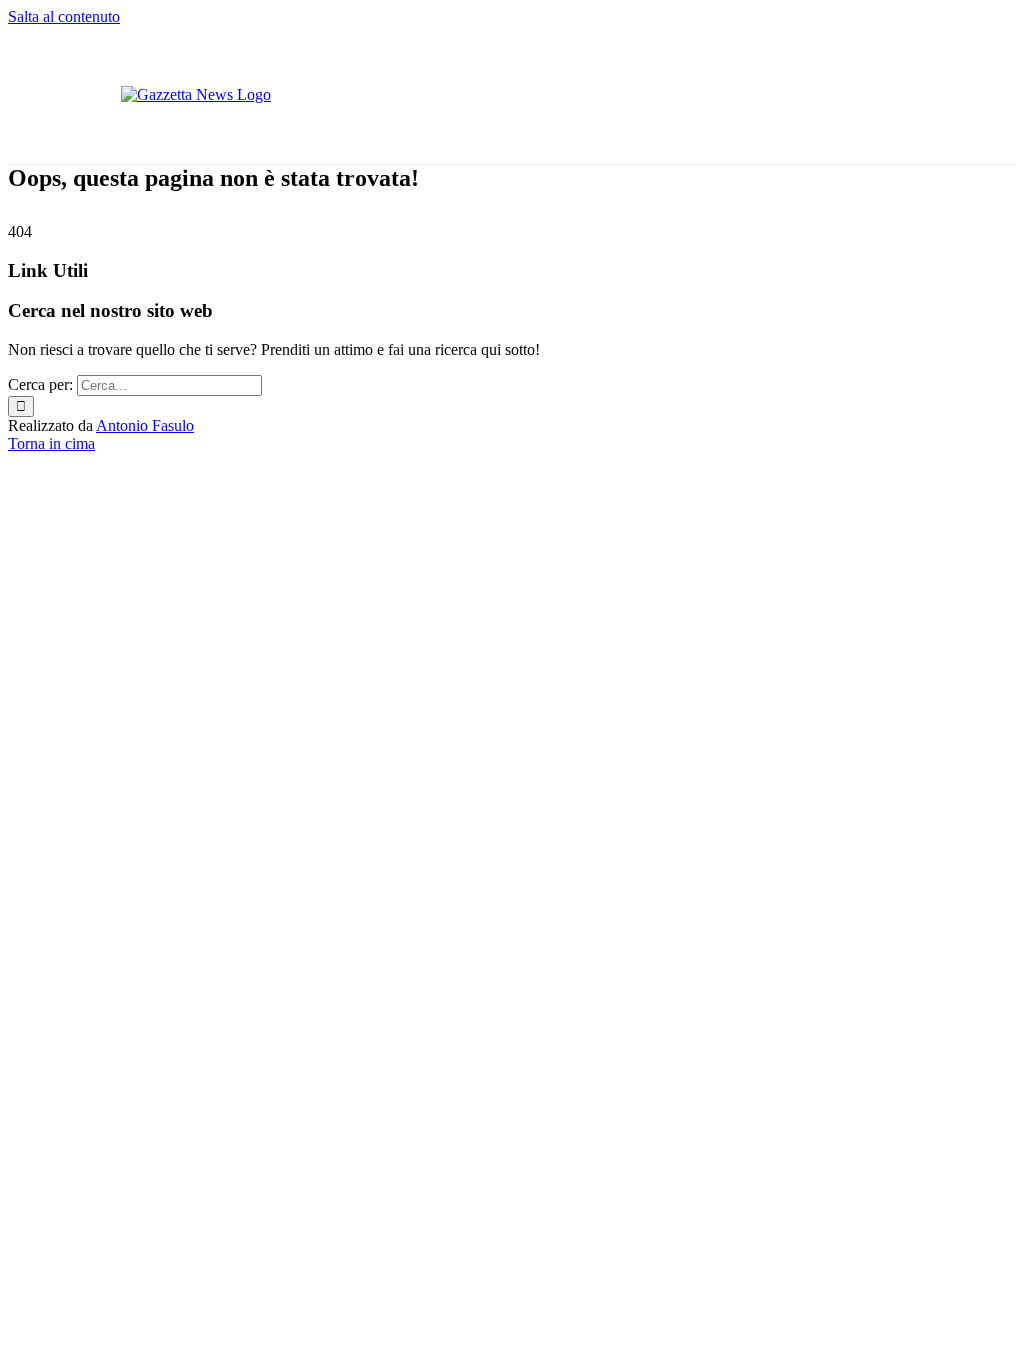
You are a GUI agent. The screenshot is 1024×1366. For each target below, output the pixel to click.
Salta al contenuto (64, 16)
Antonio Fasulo (145, 425)
